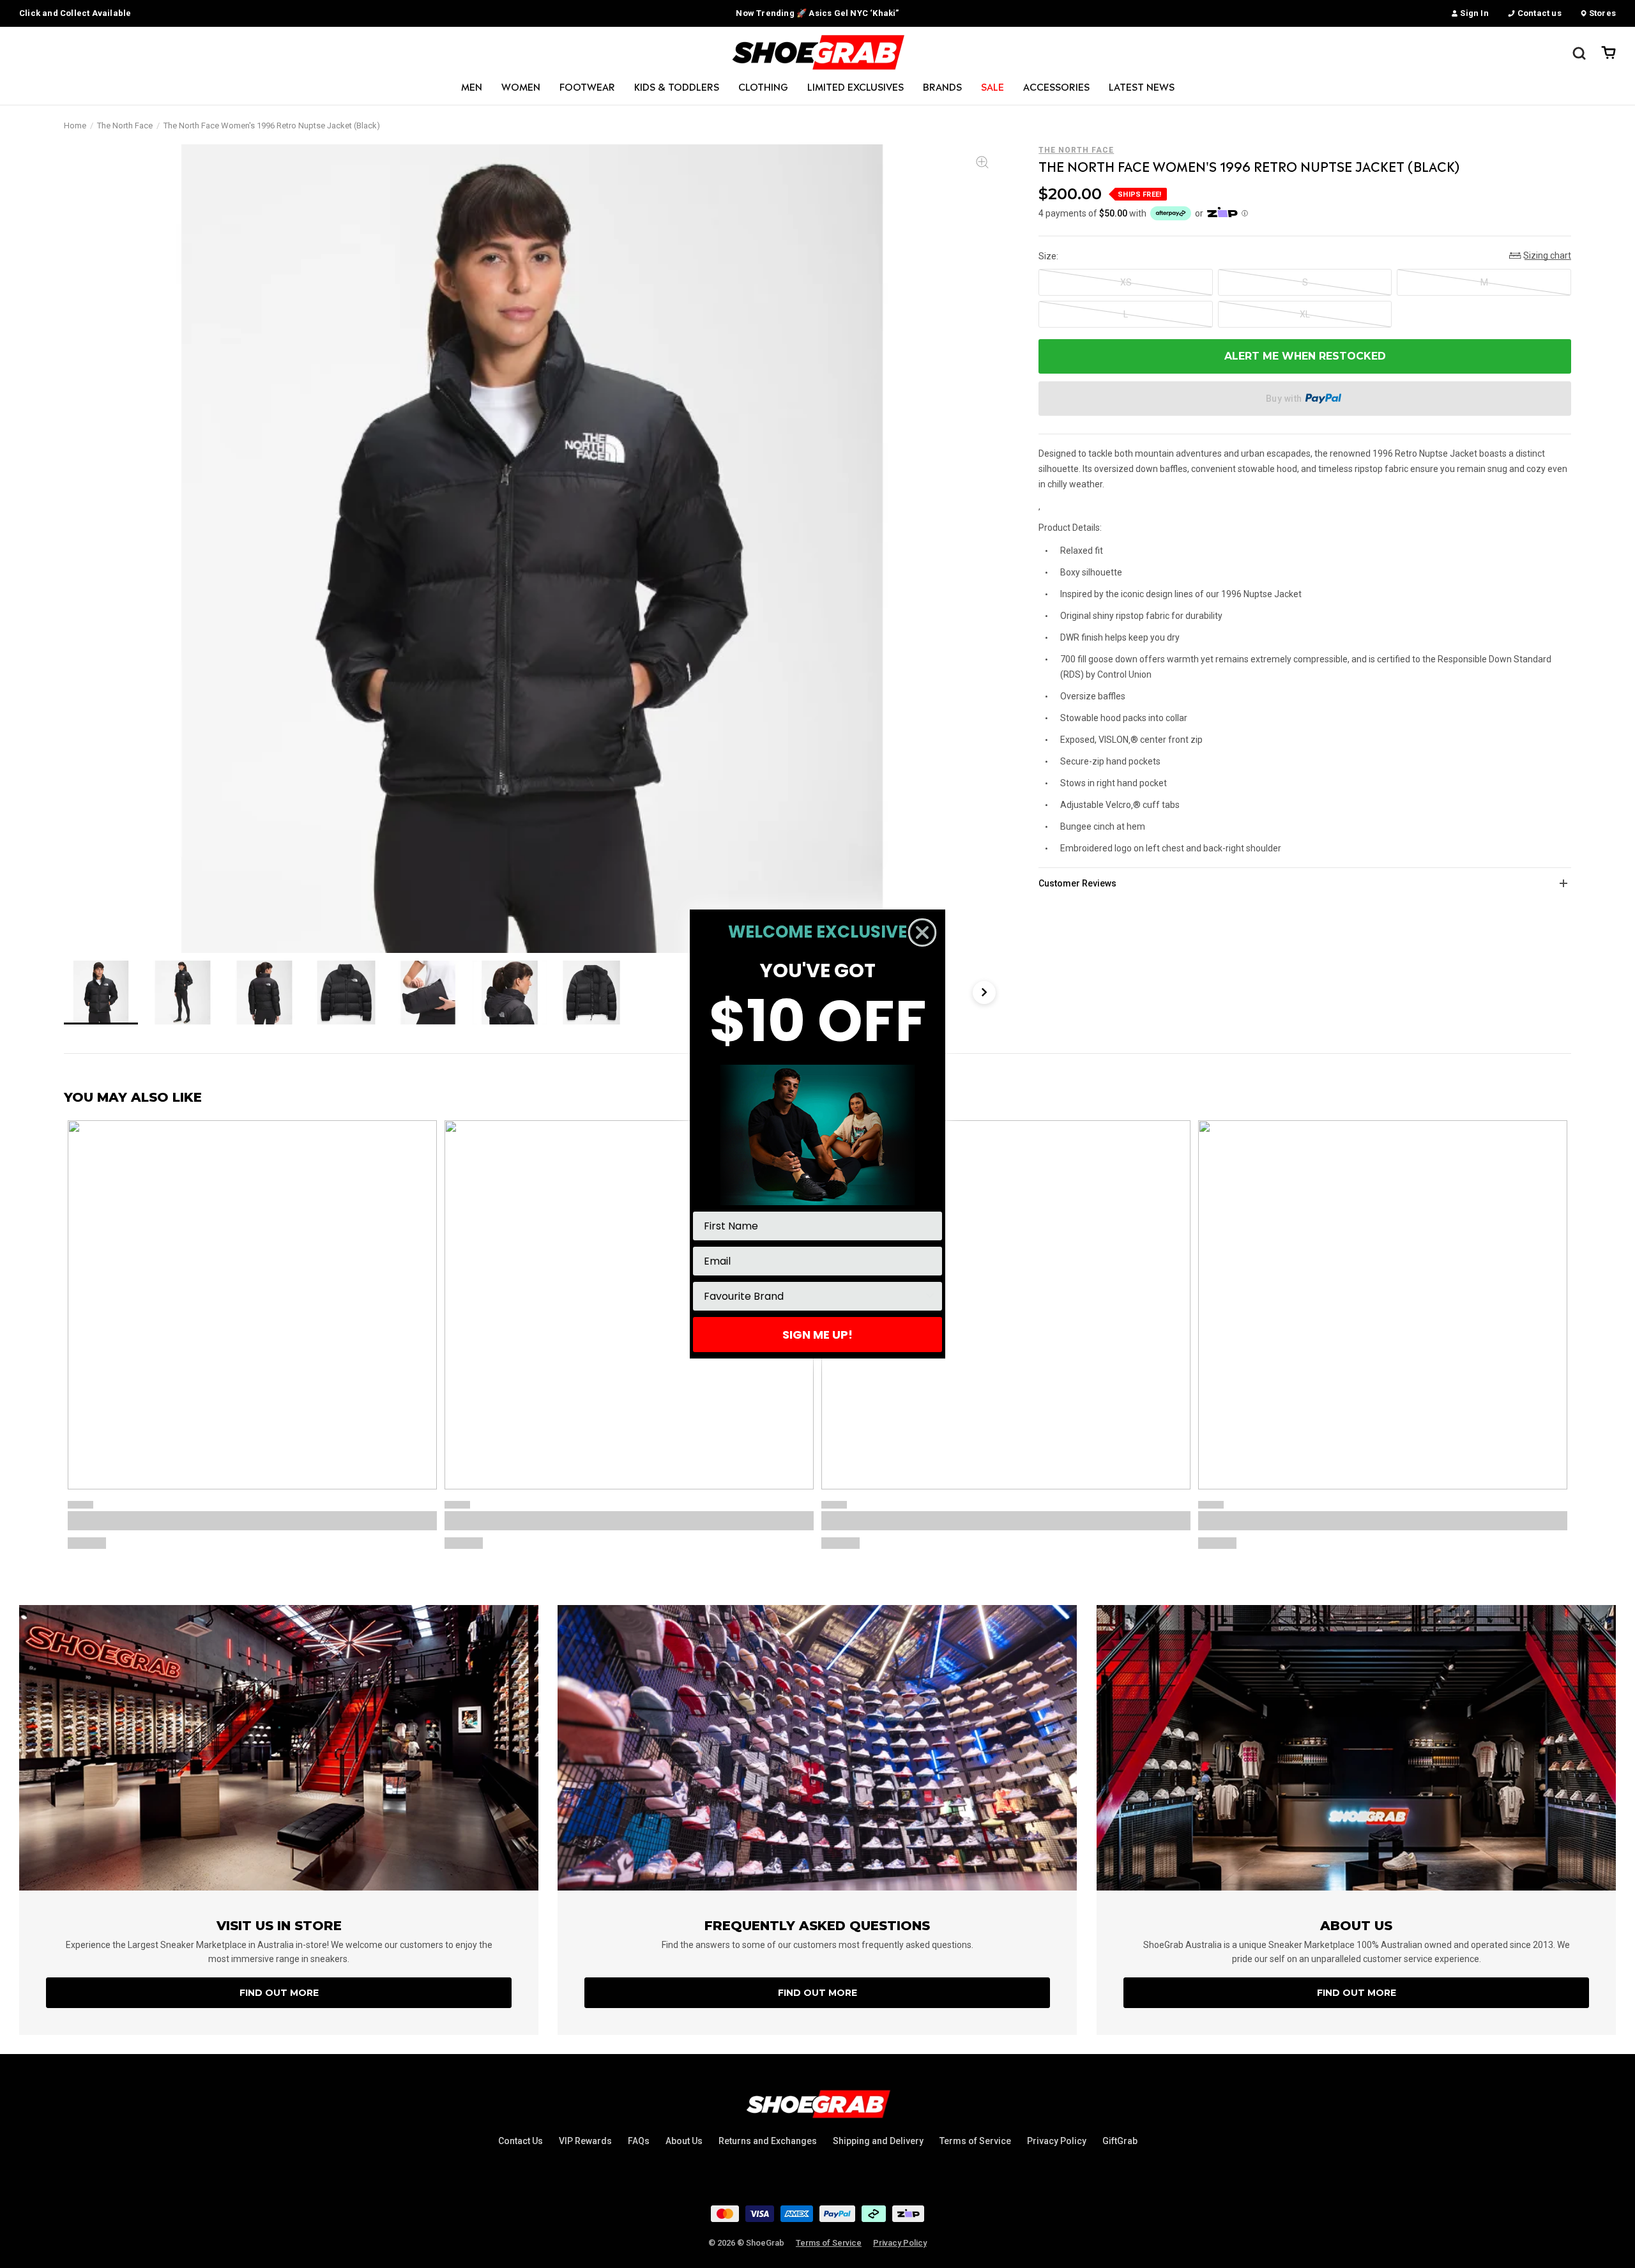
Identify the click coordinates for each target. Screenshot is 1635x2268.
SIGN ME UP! (817, 1335)
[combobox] (814, 1296)
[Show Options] (930, 1296)
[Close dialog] (922, 932)
